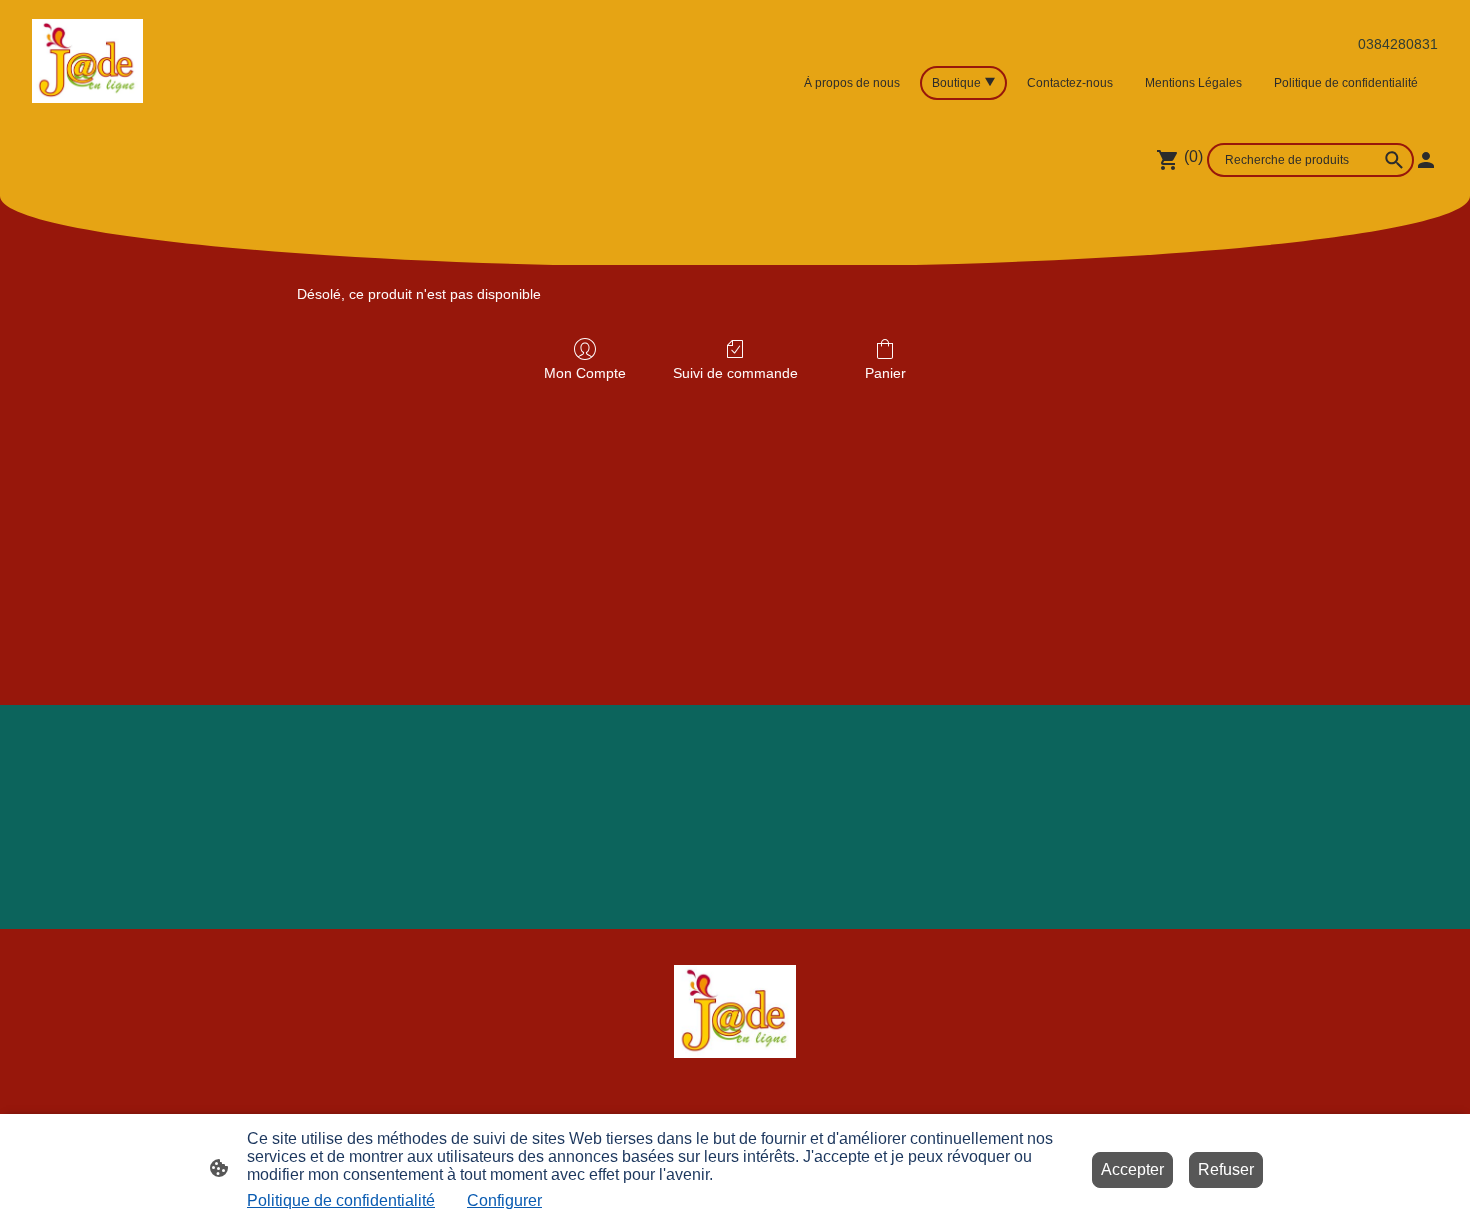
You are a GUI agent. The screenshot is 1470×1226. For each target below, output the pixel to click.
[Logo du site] (87, 61)
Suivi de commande (735, 373)
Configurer (504, 1200)
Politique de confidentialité (341, 1200)
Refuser (1226, 1169)
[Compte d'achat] (1426, 160)
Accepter (1132, 1169)
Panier (885, 373)
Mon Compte (585, 373)
